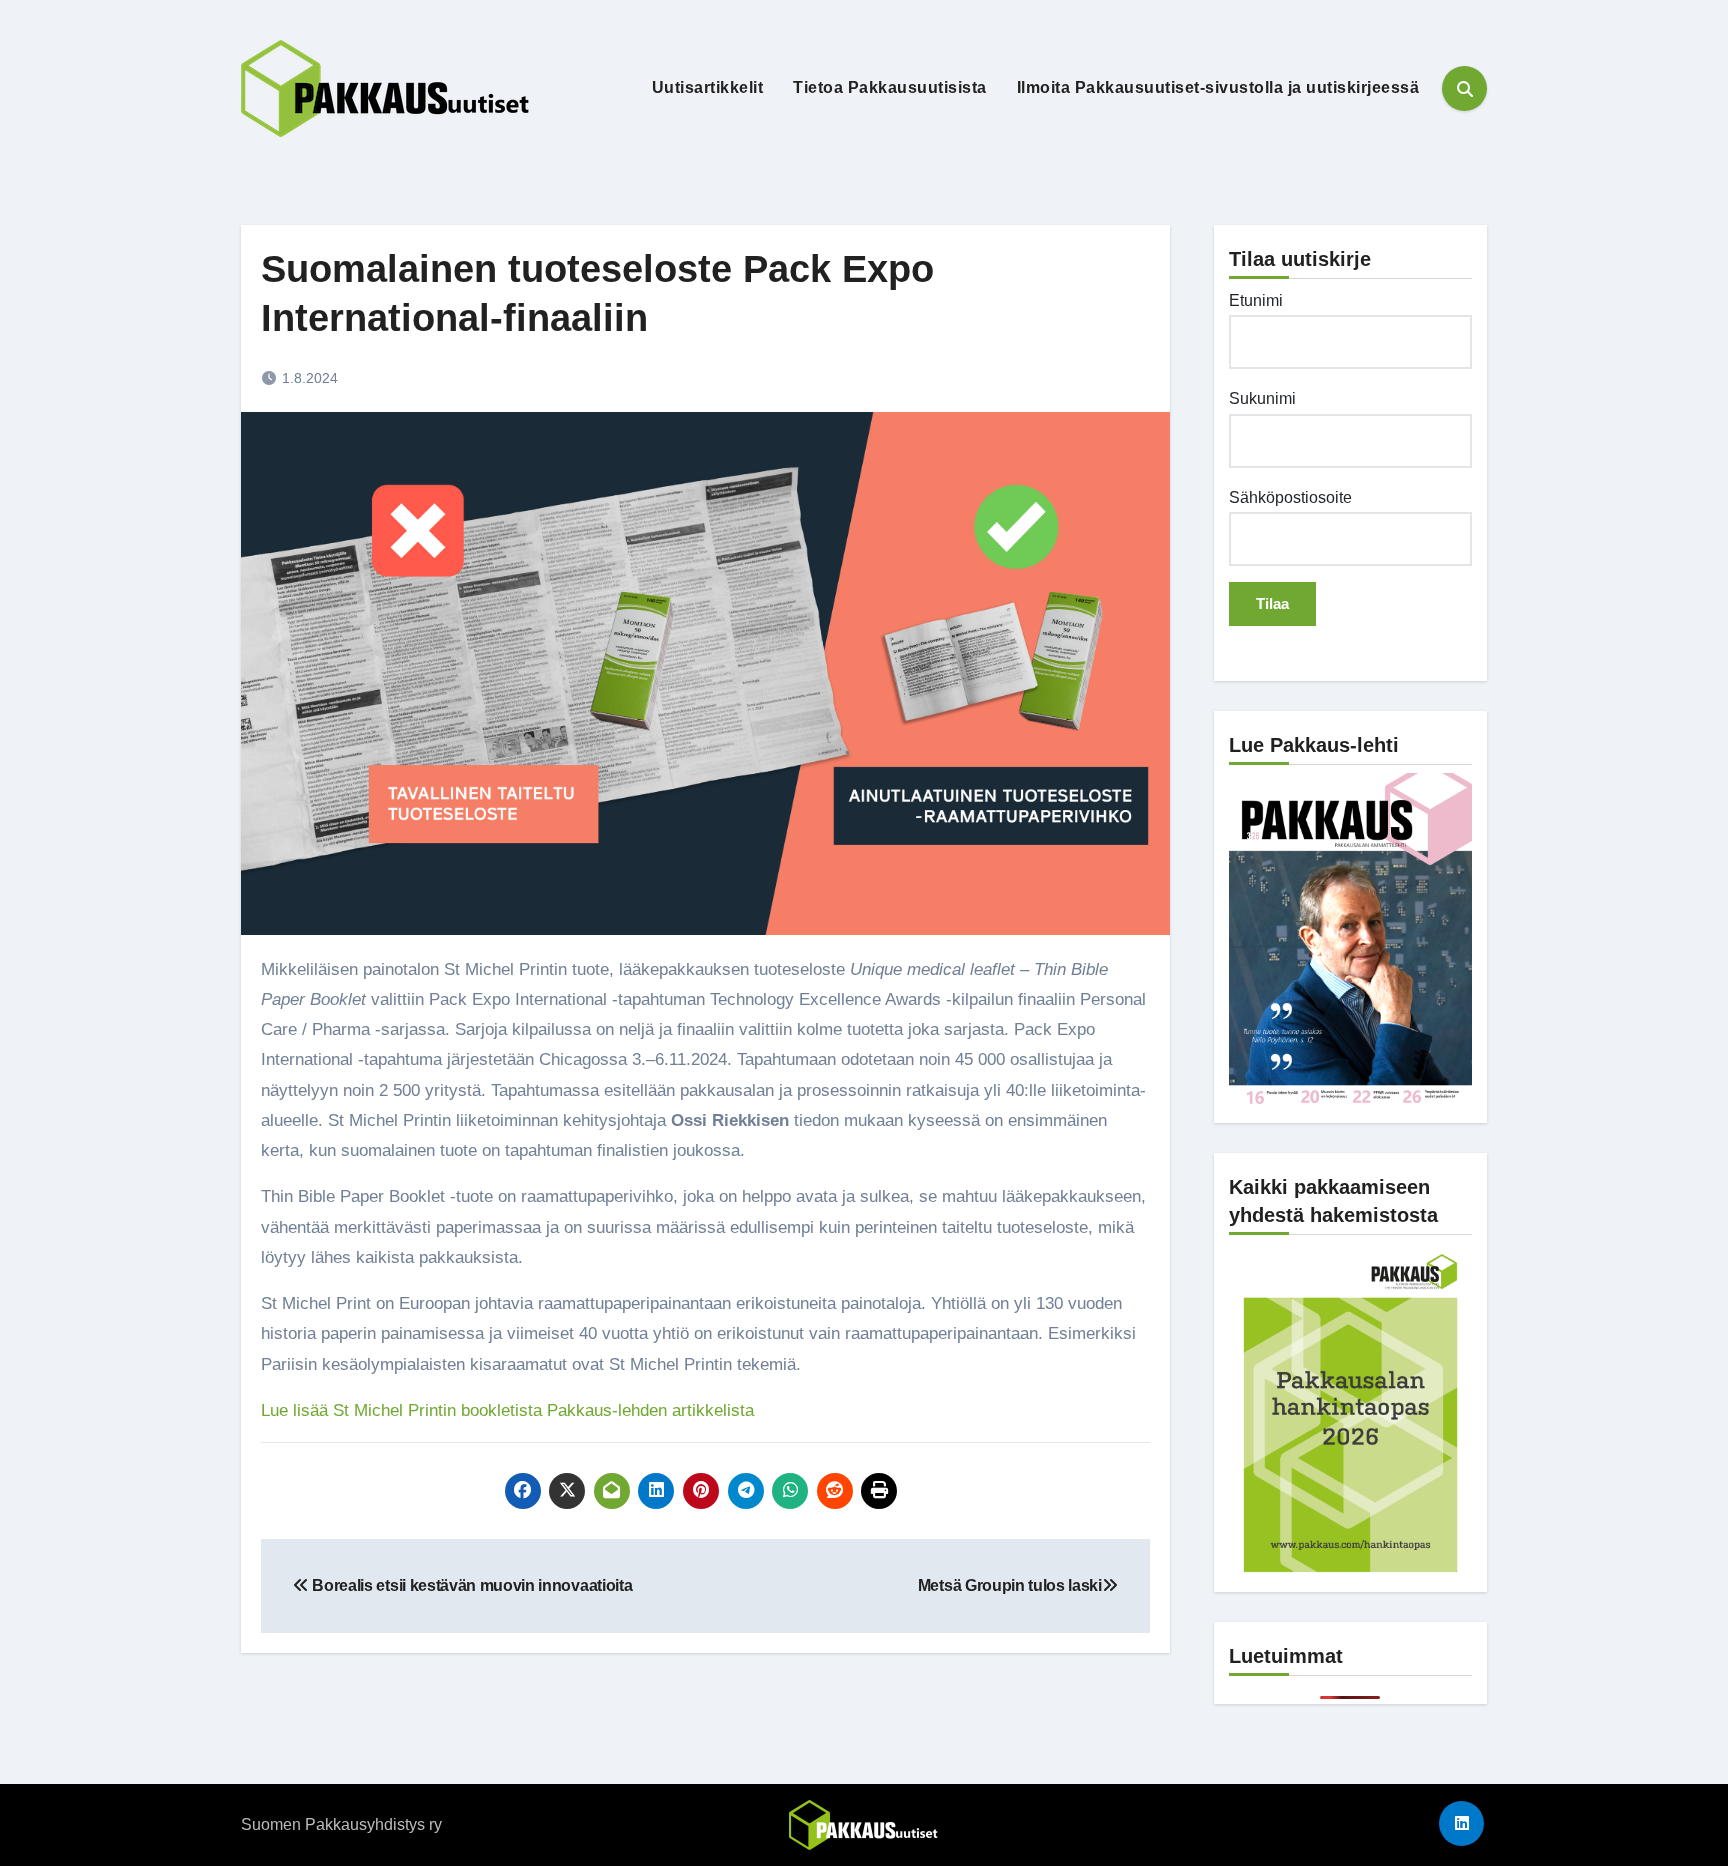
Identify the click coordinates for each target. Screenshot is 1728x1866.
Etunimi (1256, 300)
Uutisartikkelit (708, 87)
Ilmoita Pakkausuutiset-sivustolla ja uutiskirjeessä (1218, 87)
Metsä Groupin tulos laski (1010, 1585)
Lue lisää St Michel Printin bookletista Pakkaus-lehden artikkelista (507, 1410)
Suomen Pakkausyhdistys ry (341, 1824)
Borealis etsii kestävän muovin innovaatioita (470, 1585)
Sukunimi (1262, 398)
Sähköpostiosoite (1290, 497)
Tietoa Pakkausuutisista (890, 87)
